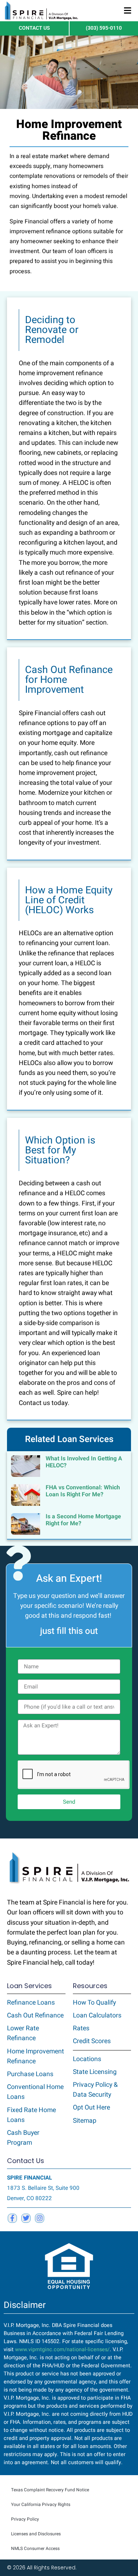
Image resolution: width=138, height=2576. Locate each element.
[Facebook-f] (12, 2218)
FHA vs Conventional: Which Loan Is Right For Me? (83, 1491)
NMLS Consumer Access (35, 2548)
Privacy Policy (25, 2519)
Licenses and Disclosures (36, 2534)
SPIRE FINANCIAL (29, 2178)
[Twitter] (26, 2218)
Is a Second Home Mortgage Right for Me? (83, 1520)
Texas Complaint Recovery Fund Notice (50, 2490)
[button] (128, 11)
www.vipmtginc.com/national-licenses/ (62, 2350)
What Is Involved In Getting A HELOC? (84, 1462)
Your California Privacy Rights (41, 2504)
